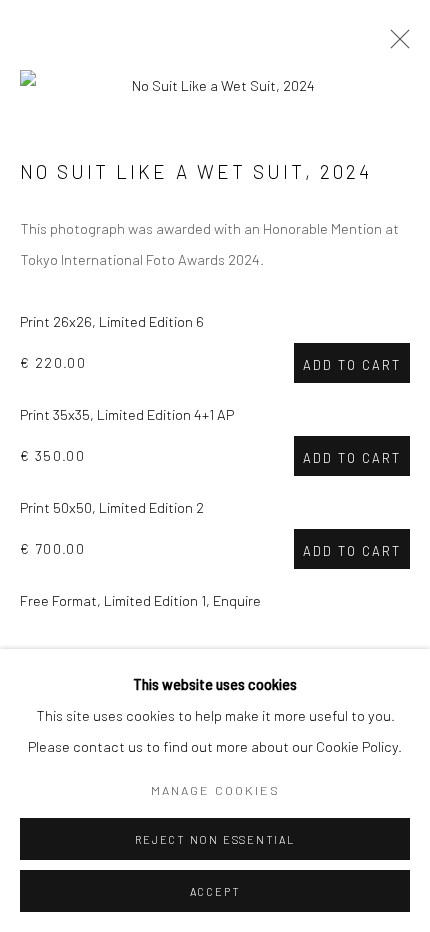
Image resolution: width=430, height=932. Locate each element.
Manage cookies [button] (215, 790)
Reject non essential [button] (214, 839)
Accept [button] (215, 891)
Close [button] (395, 45)
